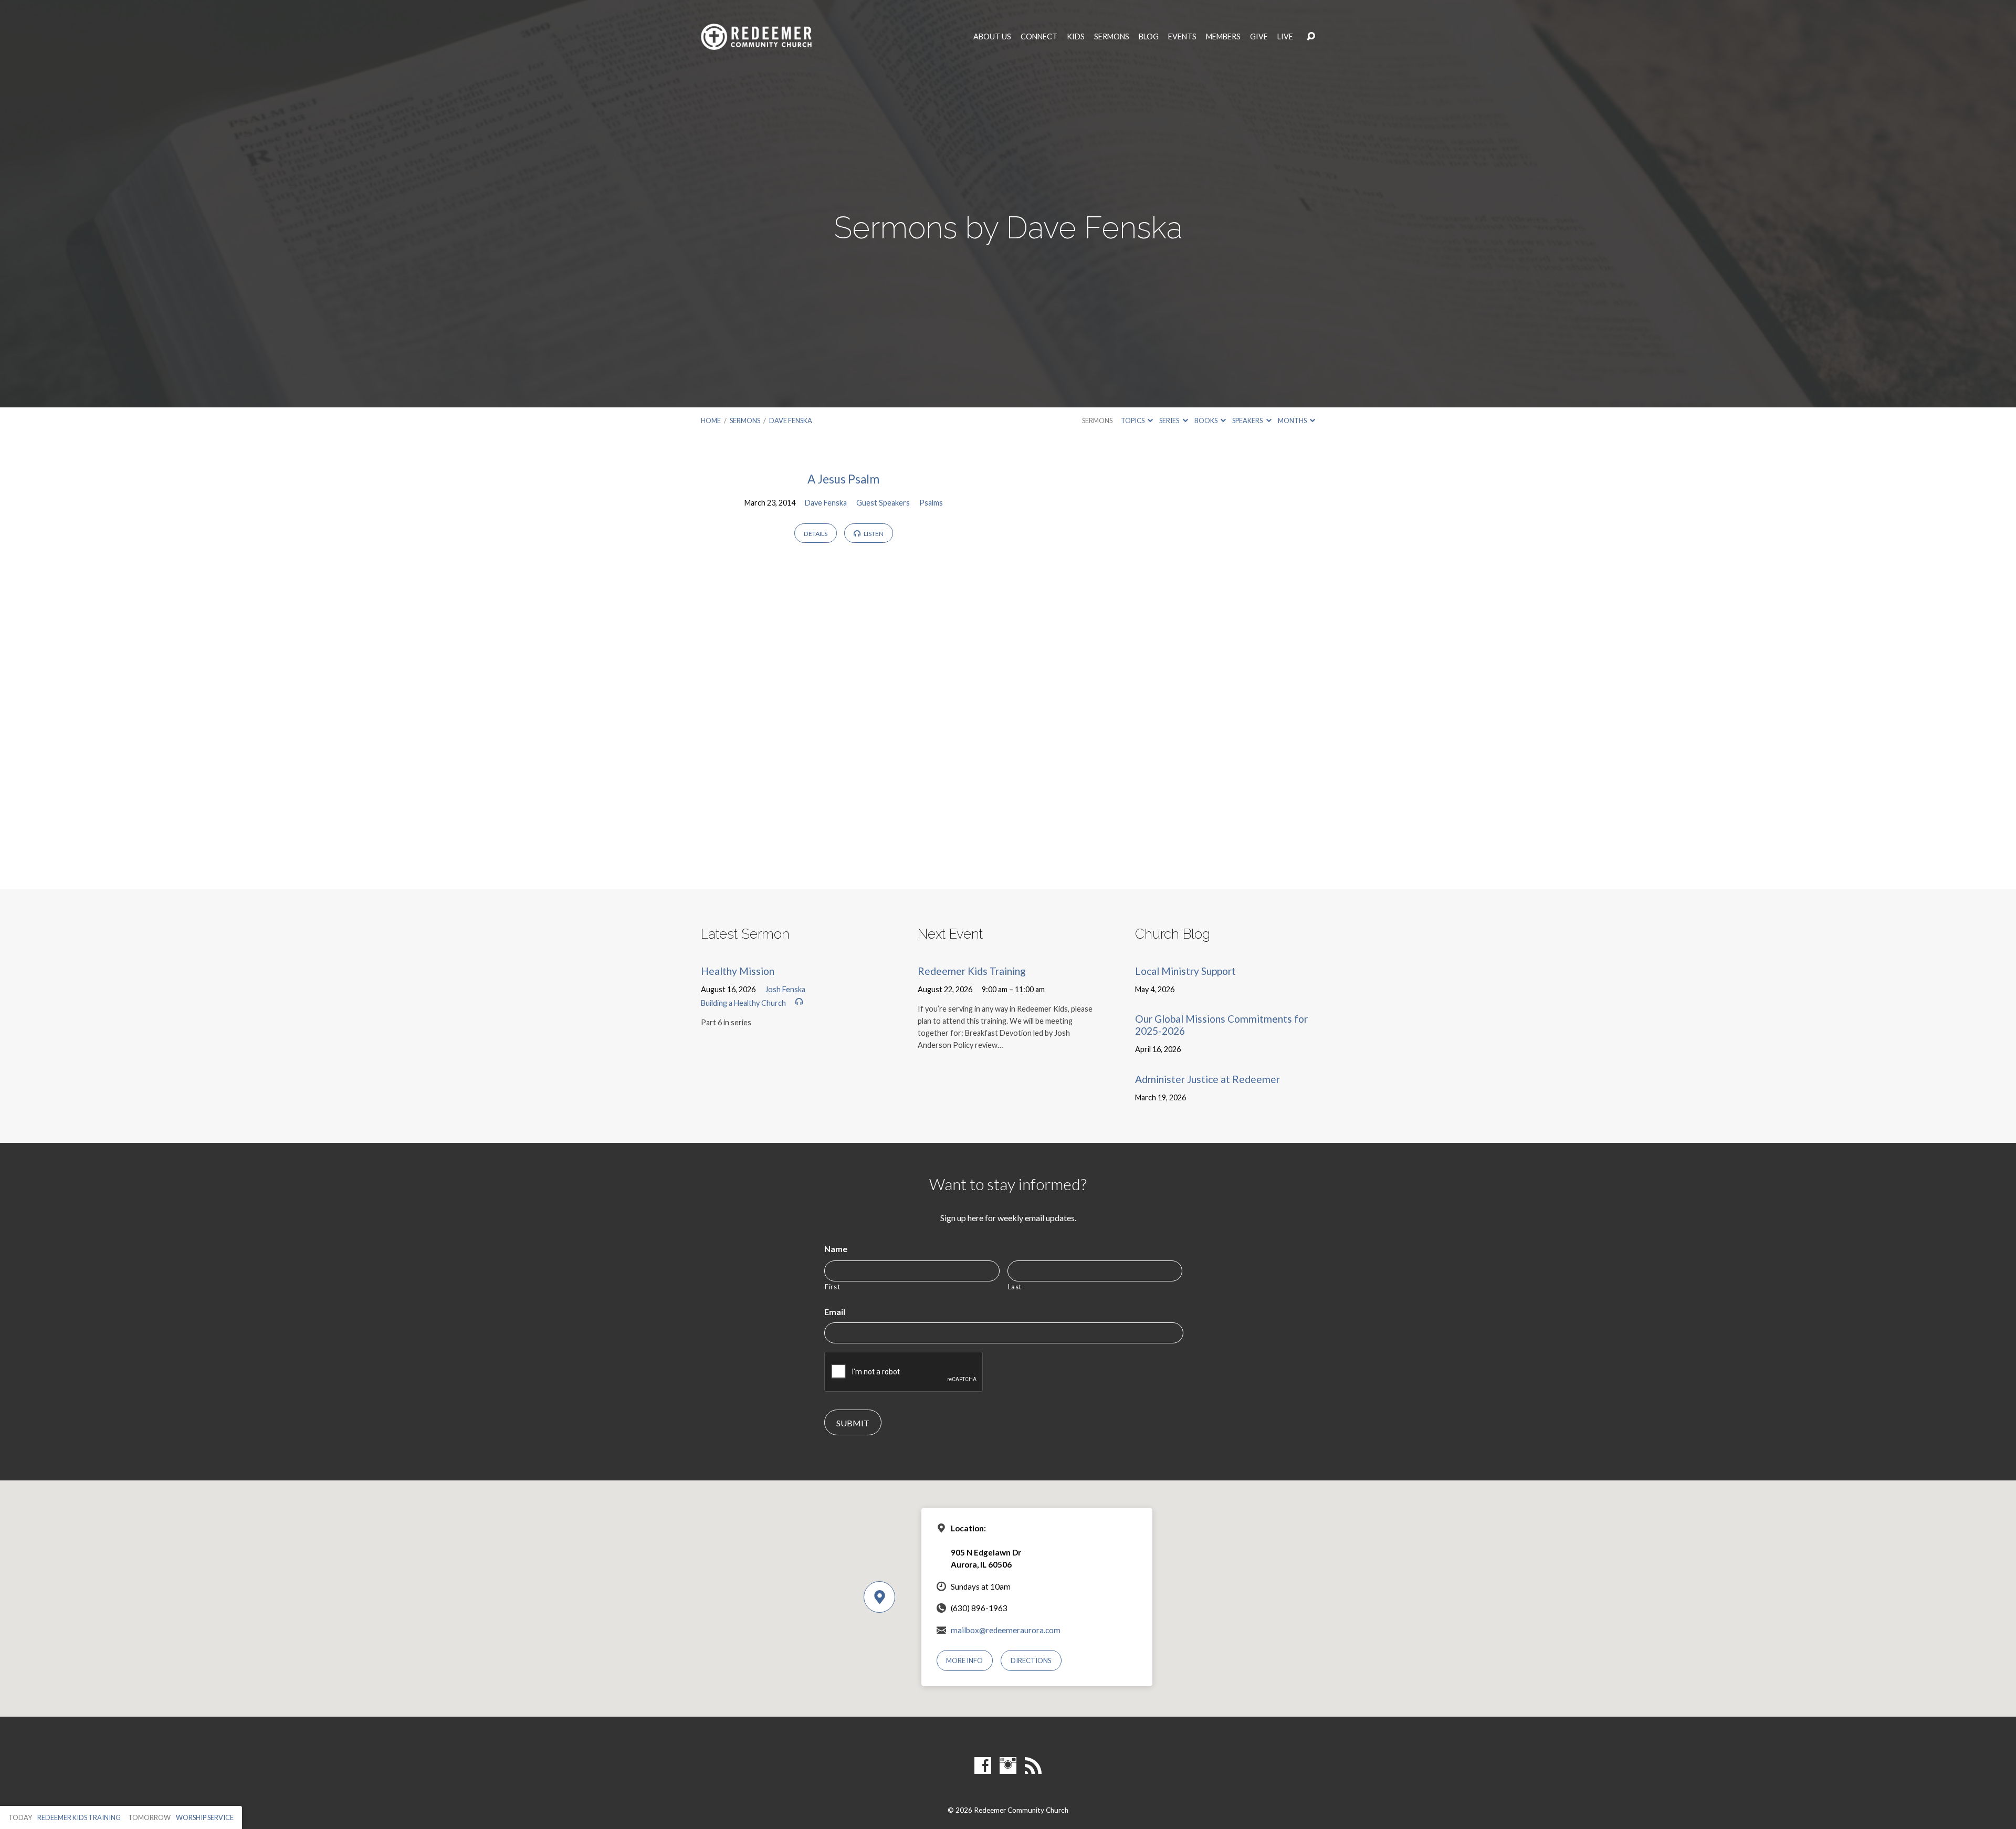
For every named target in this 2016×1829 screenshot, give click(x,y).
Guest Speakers (883, 503)
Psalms (931, 503)
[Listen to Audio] (799, 1002)
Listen (873, 534)
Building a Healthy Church (743, 1003)
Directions (1031, 1660)
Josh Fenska (785, 989)
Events (1182, 37)
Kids (1076, 37)
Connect (1039, 37)
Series (1170, 421)
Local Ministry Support (1185, 971)
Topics (1133, 421)
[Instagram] (1008, 1765)
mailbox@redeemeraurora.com (1006, 1630)
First (832, 1287)
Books (1206, 421)
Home (711, 421)
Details (816, 534)
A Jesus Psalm (843, 479)
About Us (992, 37)
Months (1293, 421)
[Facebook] (983, 1765)
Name (836, 1249)
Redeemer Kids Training (972, 971)
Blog (1149, 37)
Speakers (1248, 421)
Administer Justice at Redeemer (1207, 1079)
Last (1015, 1287)
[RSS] (1033, 1765)
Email (835, 1312)
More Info (964, 1660)
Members (1223, 37)
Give (1259, 37)
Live (1285, 37)
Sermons (1112, 37)
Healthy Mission (738, 971)
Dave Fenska (791, 421)
